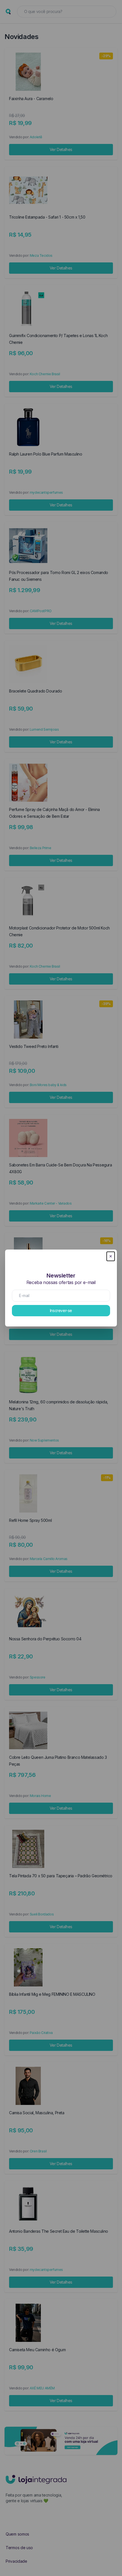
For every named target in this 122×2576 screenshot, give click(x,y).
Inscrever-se (61, 1310)
